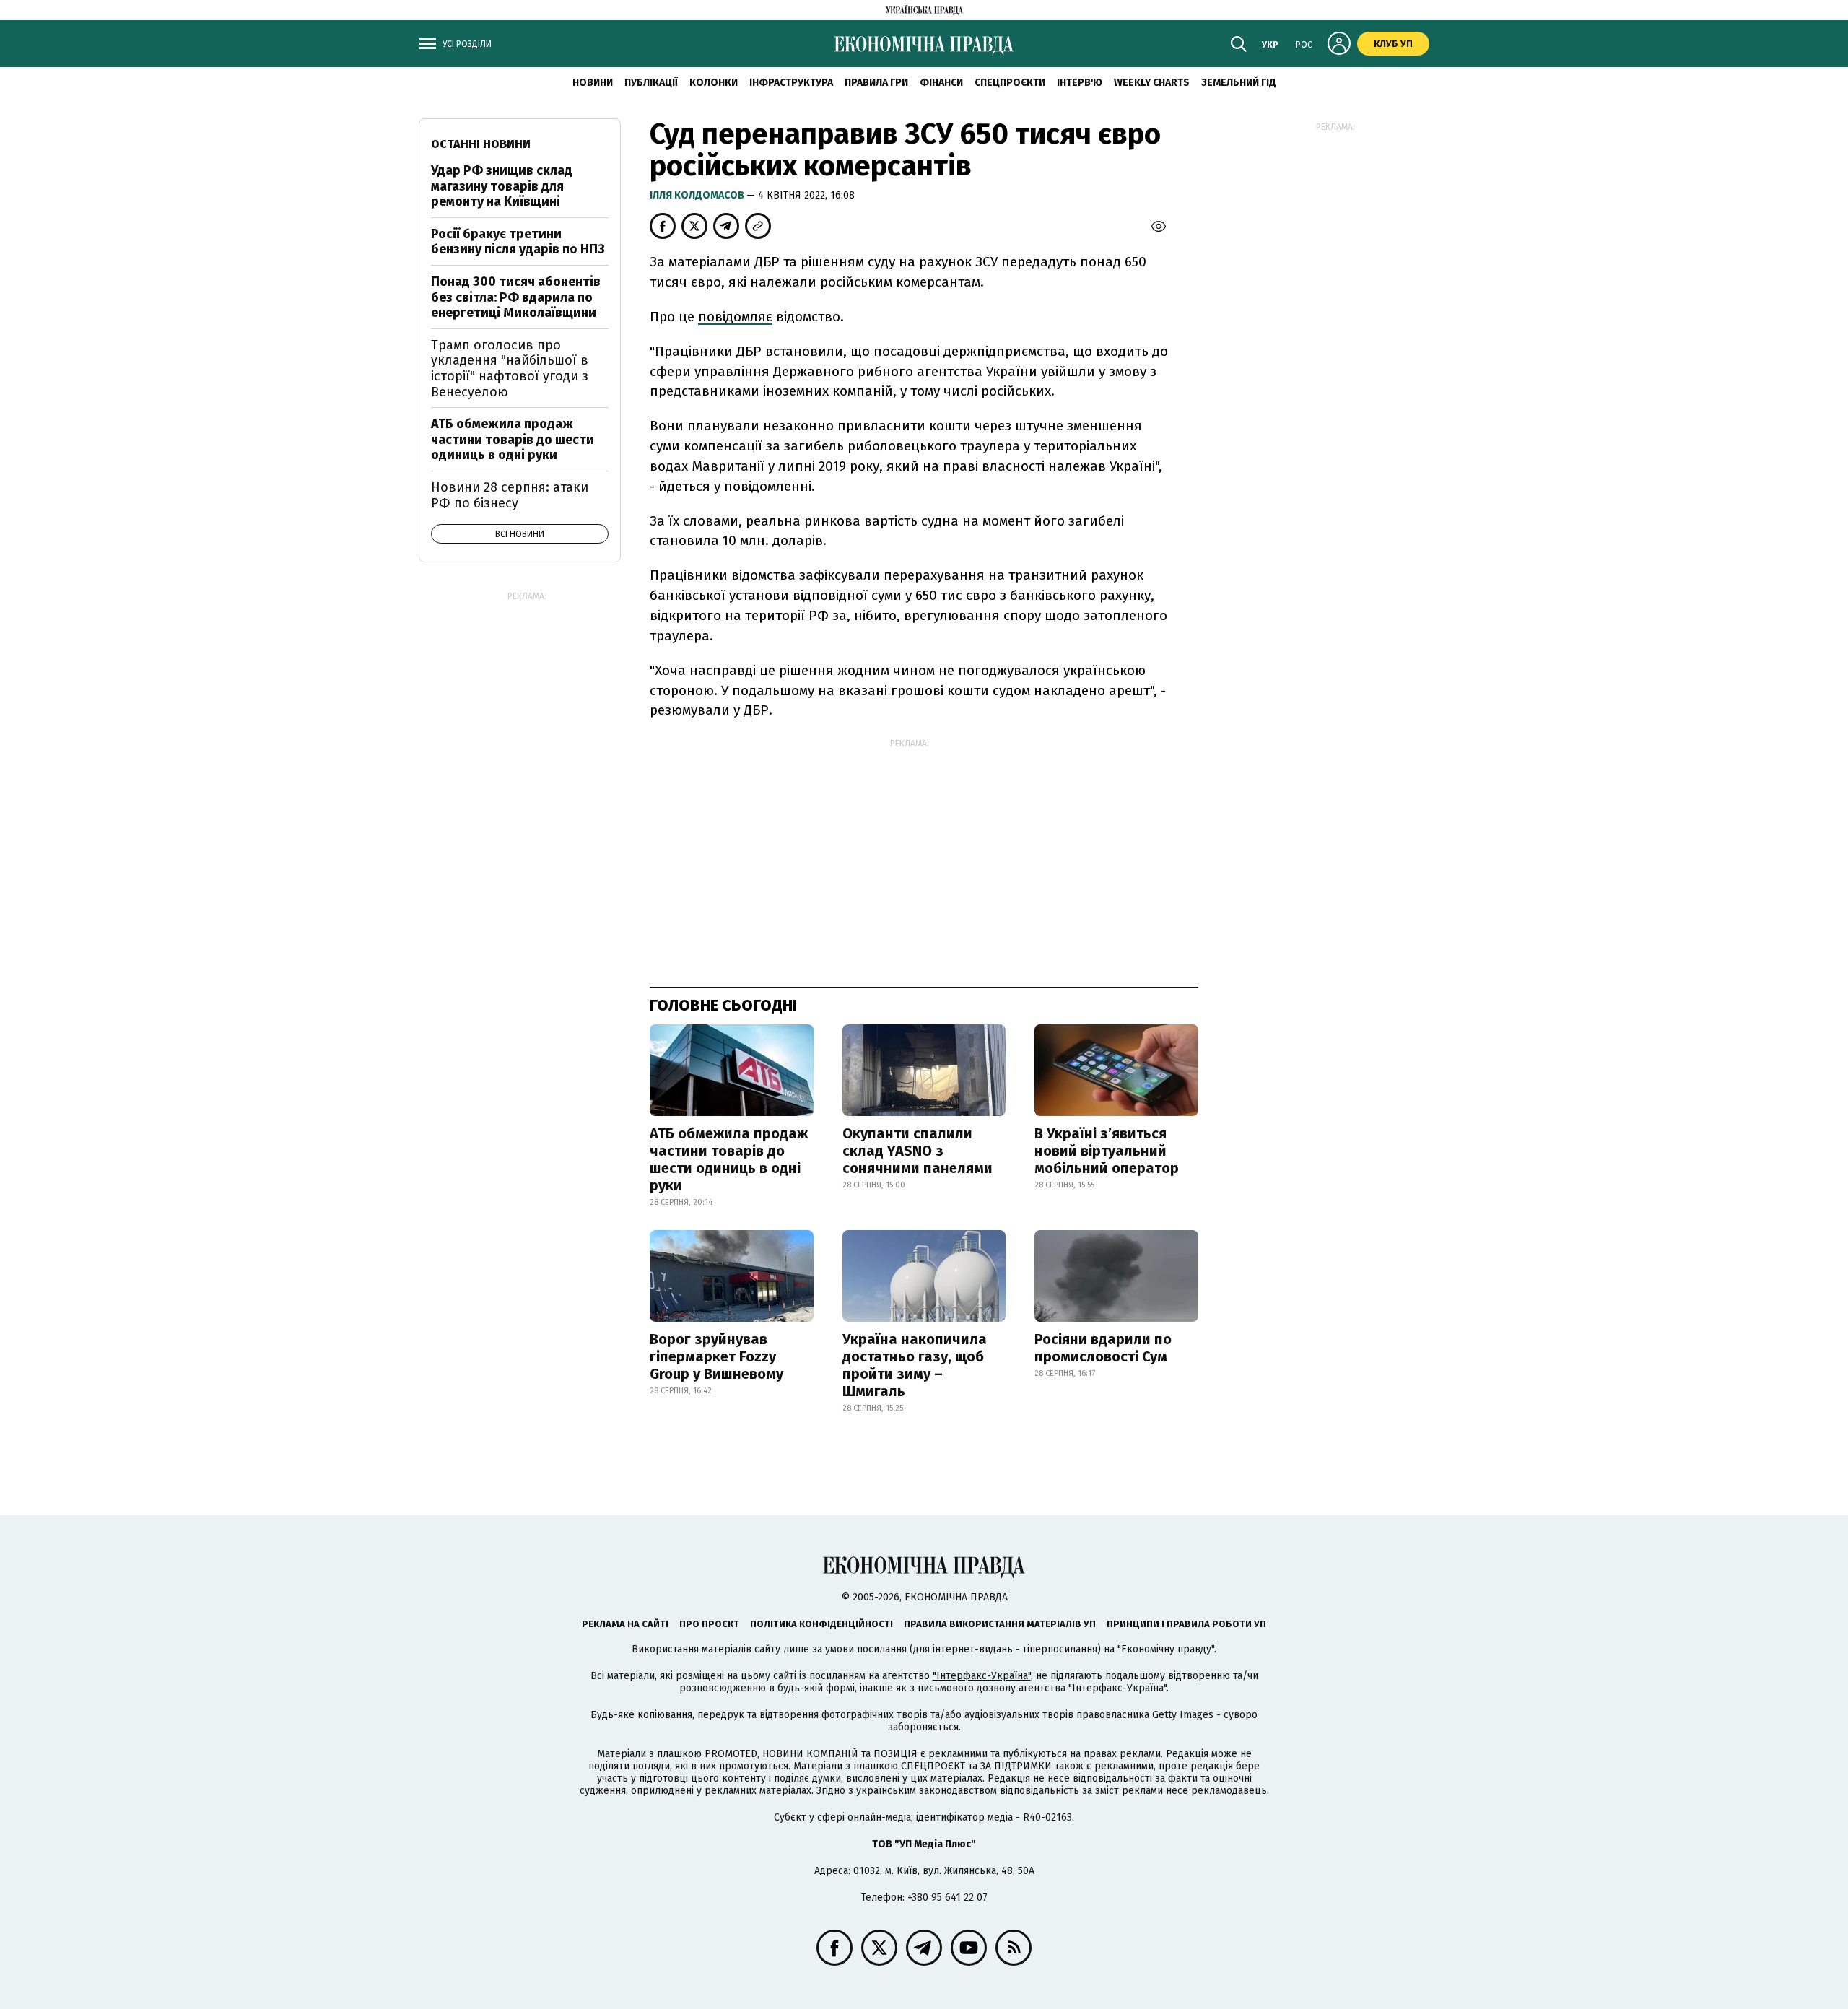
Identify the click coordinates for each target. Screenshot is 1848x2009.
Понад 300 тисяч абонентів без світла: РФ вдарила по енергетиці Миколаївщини (516, 297)
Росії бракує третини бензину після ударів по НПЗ (518, 242)
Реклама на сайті (625, 1624)
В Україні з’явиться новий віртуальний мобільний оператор (1107, 1151)
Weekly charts (1152, 83)
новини (593, 83)
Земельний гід (1239, 83)
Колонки (714, 83)
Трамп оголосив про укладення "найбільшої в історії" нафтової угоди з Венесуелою (510, 369)
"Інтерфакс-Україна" (982, 1676)
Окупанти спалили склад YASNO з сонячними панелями (918, 1151)
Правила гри (876, 83)
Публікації (651, 83)
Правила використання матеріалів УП (1000, 1624)
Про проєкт (709, 1624)
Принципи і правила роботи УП (1186, 1624)
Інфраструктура (791, 83)
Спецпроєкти (1010, 83)
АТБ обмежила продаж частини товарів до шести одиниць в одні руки (729, 1159)
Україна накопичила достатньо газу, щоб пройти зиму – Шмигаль (915, 1365)
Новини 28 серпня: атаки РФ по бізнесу (510, 495)
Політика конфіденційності (821, 1624)
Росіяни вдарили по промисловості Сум (1103, 1348)
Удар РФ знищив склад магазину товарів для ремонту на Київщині (502, 186)
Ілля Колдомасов (698, 195)
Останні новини (481, 144)
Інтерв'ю (1080, 83)
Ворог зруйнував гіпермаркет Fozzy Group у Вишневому (716, 1356)
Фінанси (941, 83)
